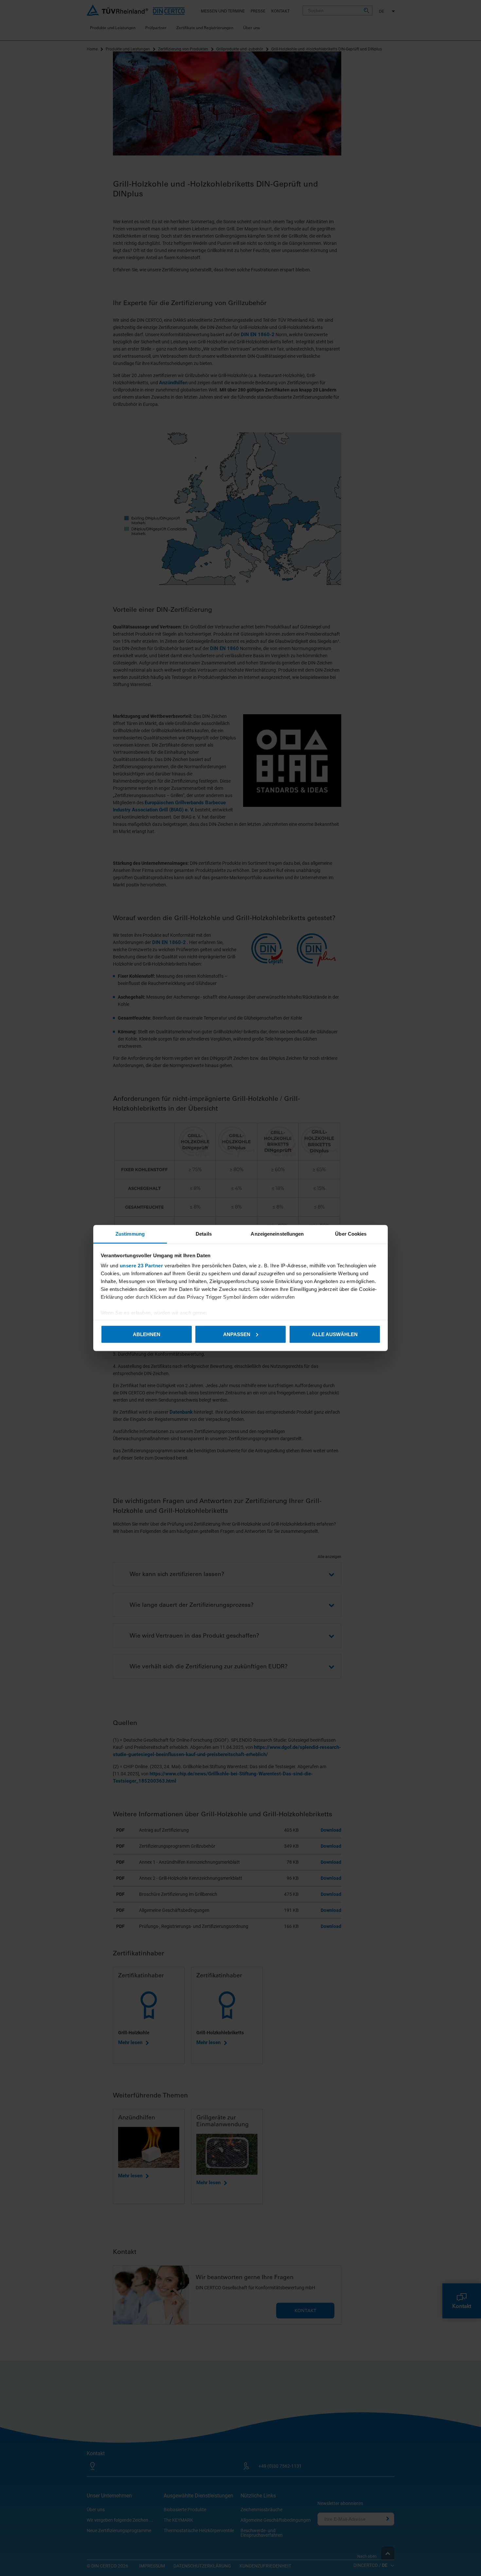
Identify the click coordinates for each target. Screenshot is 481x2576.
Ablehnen (147, 1334)
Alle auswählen (335, 1334)
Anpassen (237, 1334)
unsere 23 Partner (142, 1266)
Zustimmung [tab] (130, 1234)
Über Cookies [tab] (351, 1234)
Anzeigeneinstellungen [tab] (277, 1234)
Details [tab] (204, 1234)
